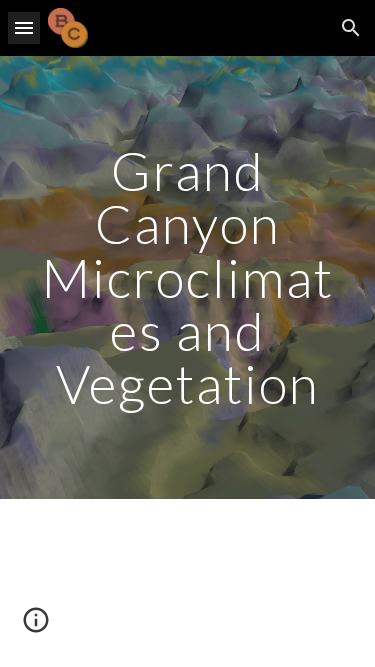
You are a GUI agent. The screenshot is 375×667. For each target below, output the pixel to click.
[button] (24, 27)
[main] (188, 277)
